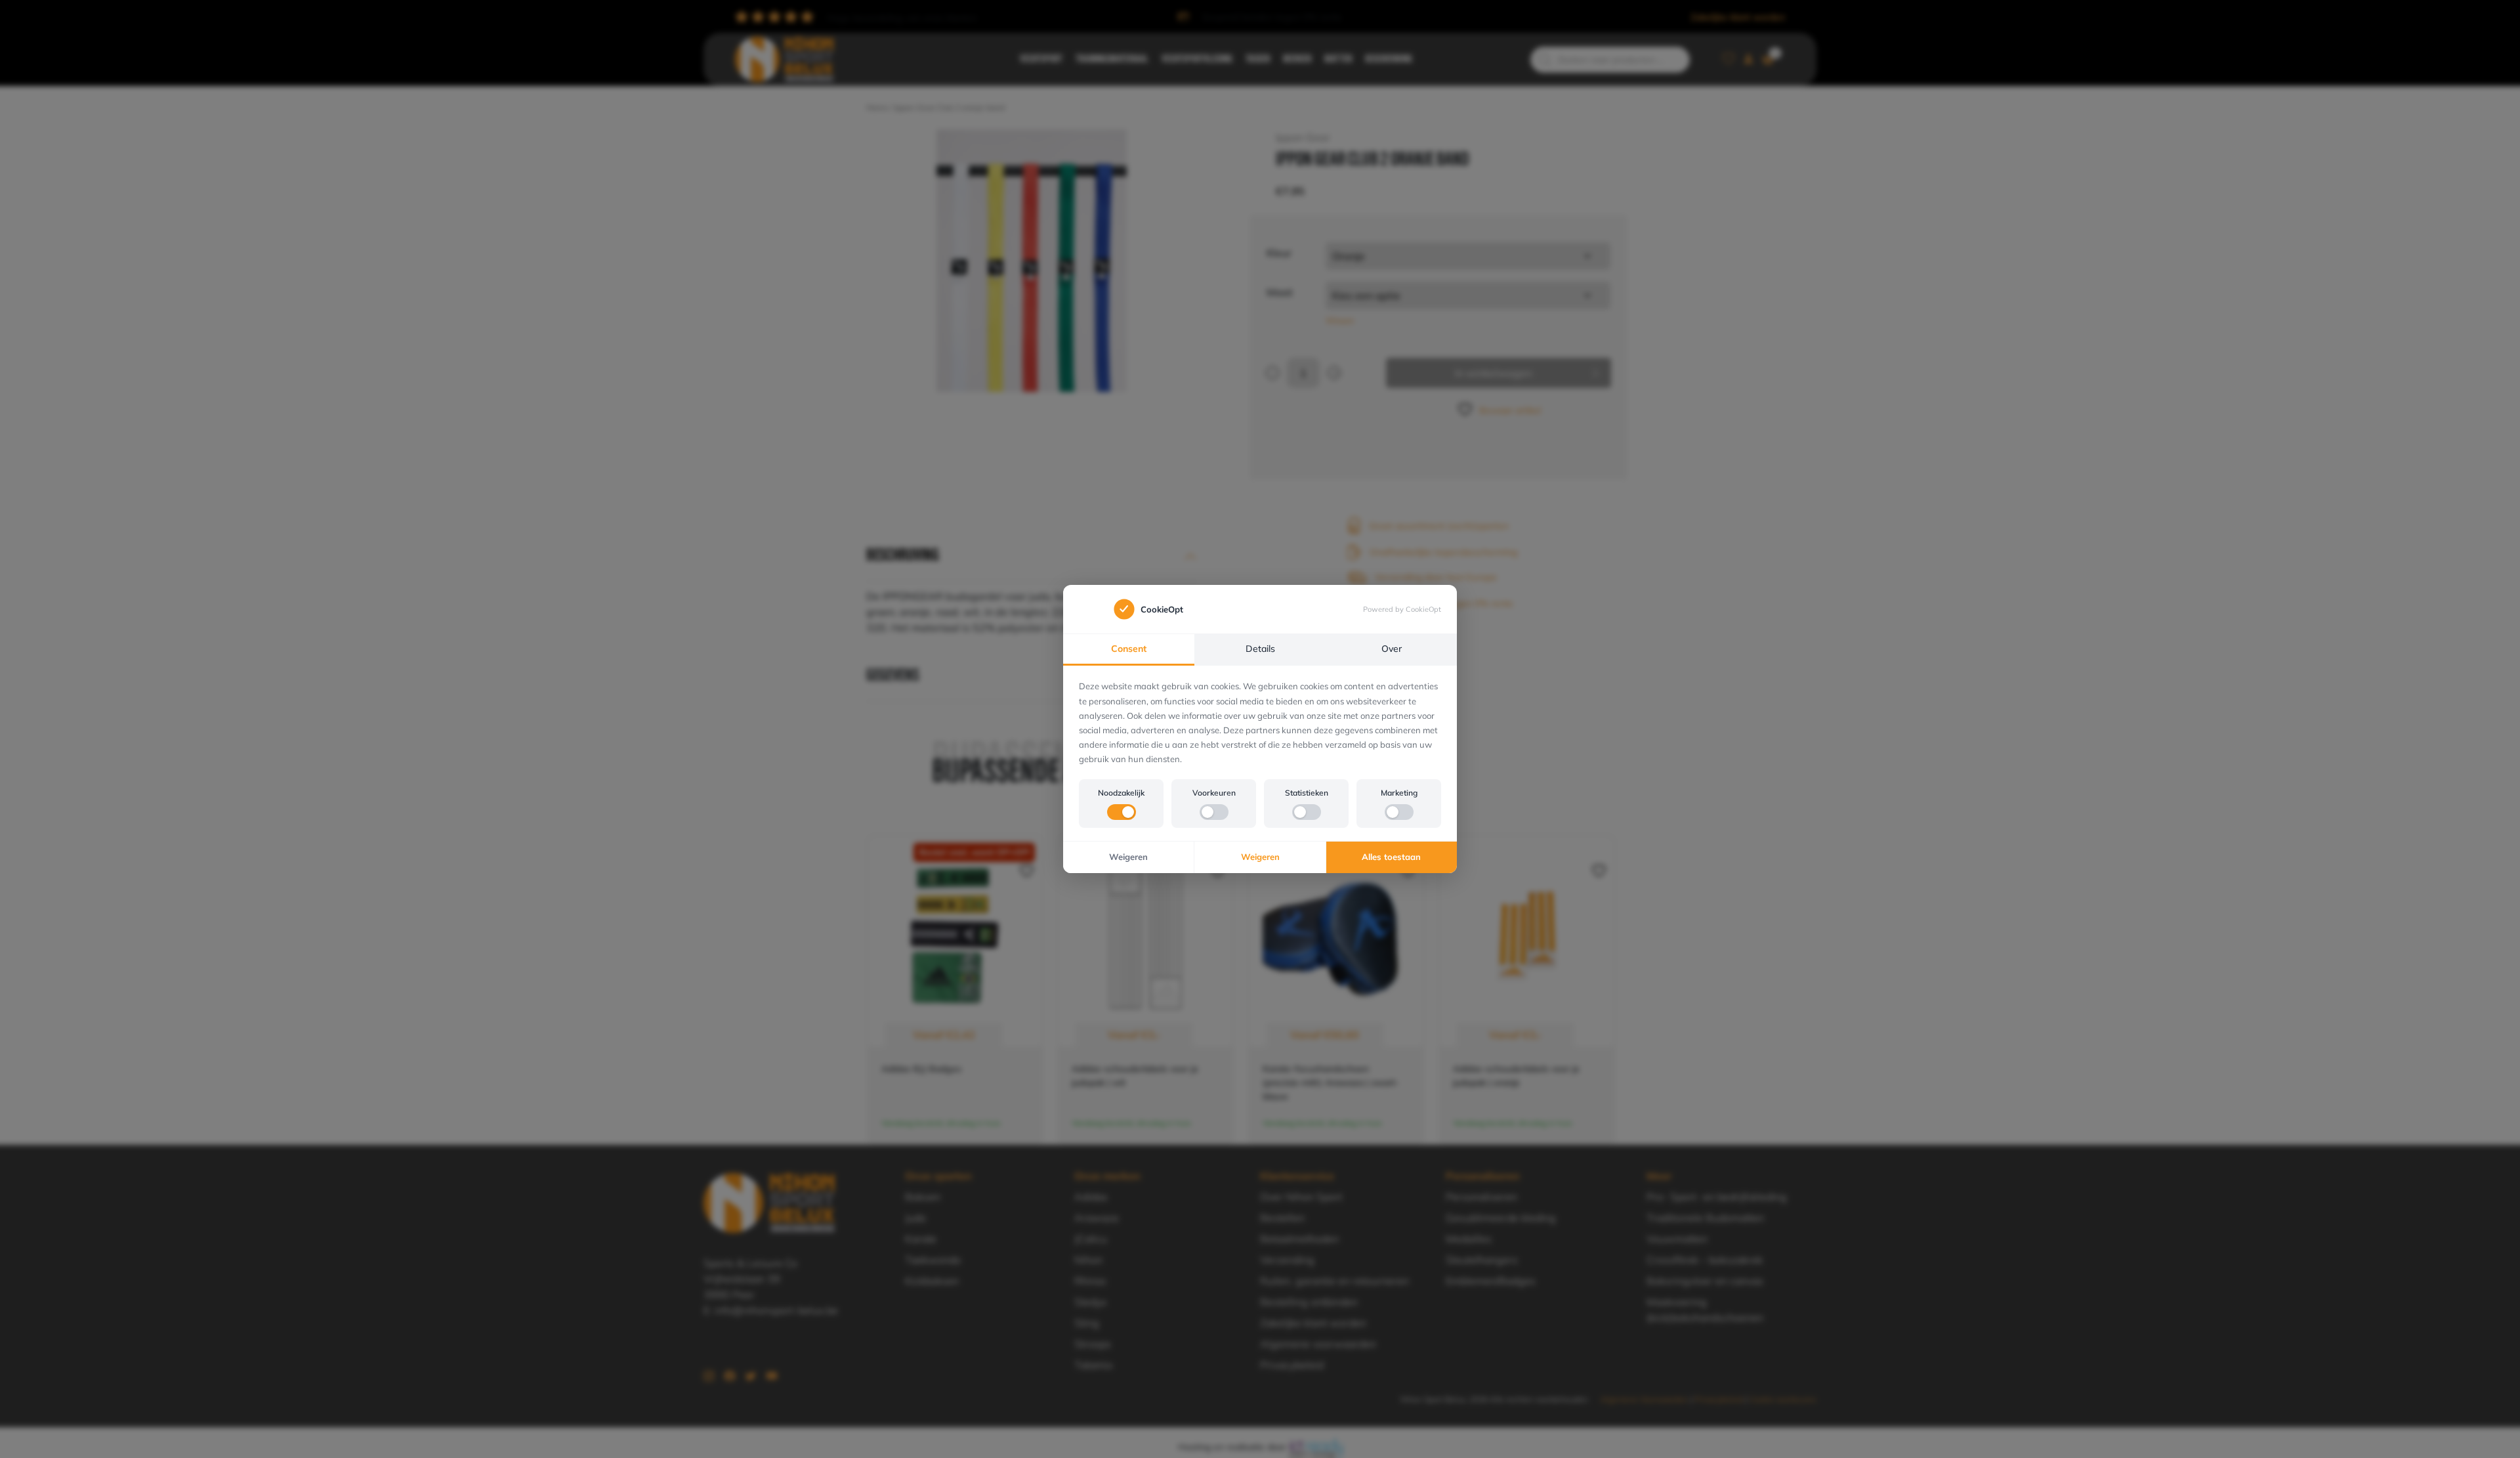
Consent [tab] (1129, 649)
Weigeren (1128, 857)
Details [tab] (1260, 649)
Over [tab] (1392, 649)
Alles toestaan (1391, 857)
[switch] (1122, 812)
